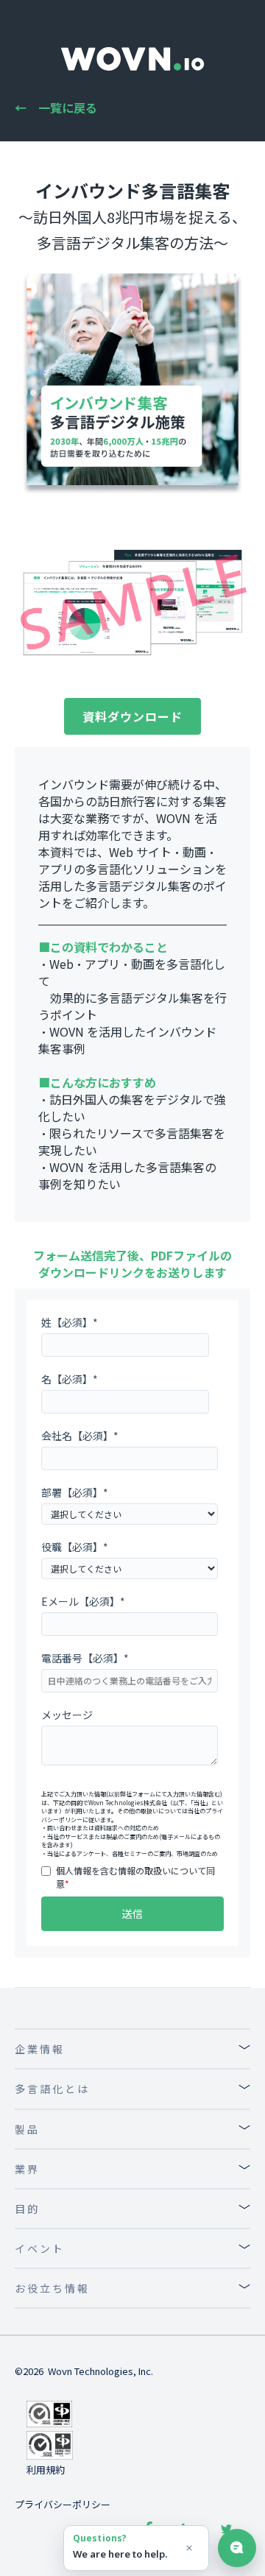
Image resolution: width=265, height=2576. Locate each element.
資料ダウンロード (132, 716)
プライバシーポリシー (63, 2504)
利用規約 (46, 2470)
